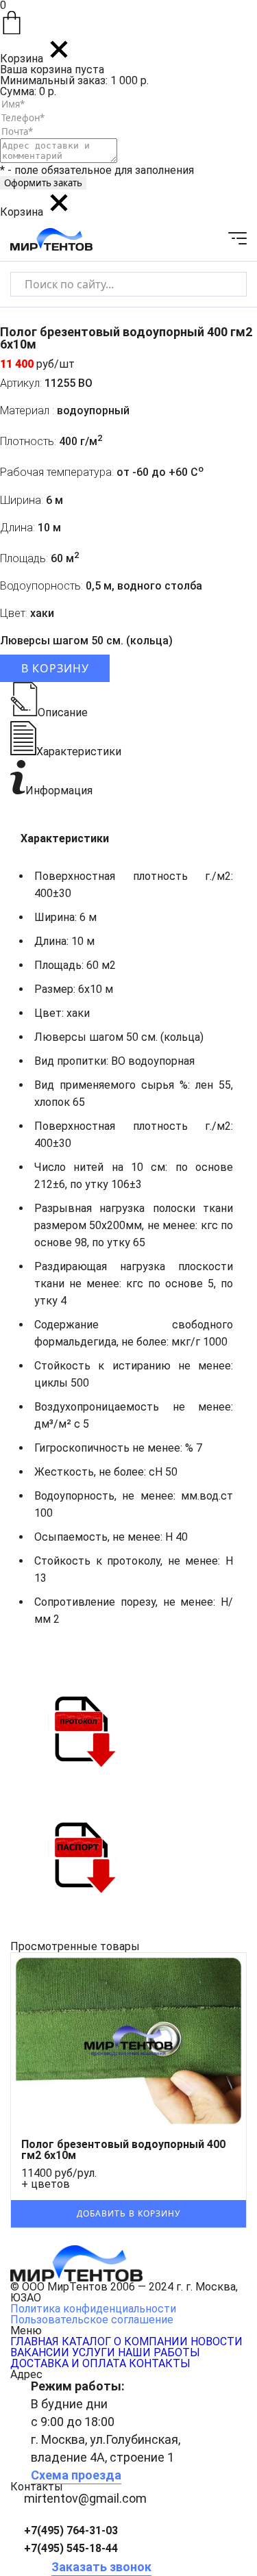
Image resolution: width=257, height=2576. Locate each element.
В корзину (55, 668)
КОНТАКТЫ (160, 2363)
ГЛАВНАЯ (35, 2341)
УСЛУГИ (94, 2352)
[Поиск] (224, 284)
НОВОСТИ (217, 2341)
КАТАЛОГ (86, 2341)
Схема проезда (76, 2475)
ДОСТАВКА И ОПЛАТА (68, 2363)
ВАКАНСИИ (40, 2352)
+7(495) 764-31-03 (71, 2530)
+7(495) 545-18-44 (71, 2548)
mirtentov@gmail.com (85, 2498)
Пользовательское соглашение (92, 2320)
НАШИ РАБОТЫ (159, 2352)
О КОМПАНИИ (151, 2341)
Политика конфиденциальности (93, 2309)
